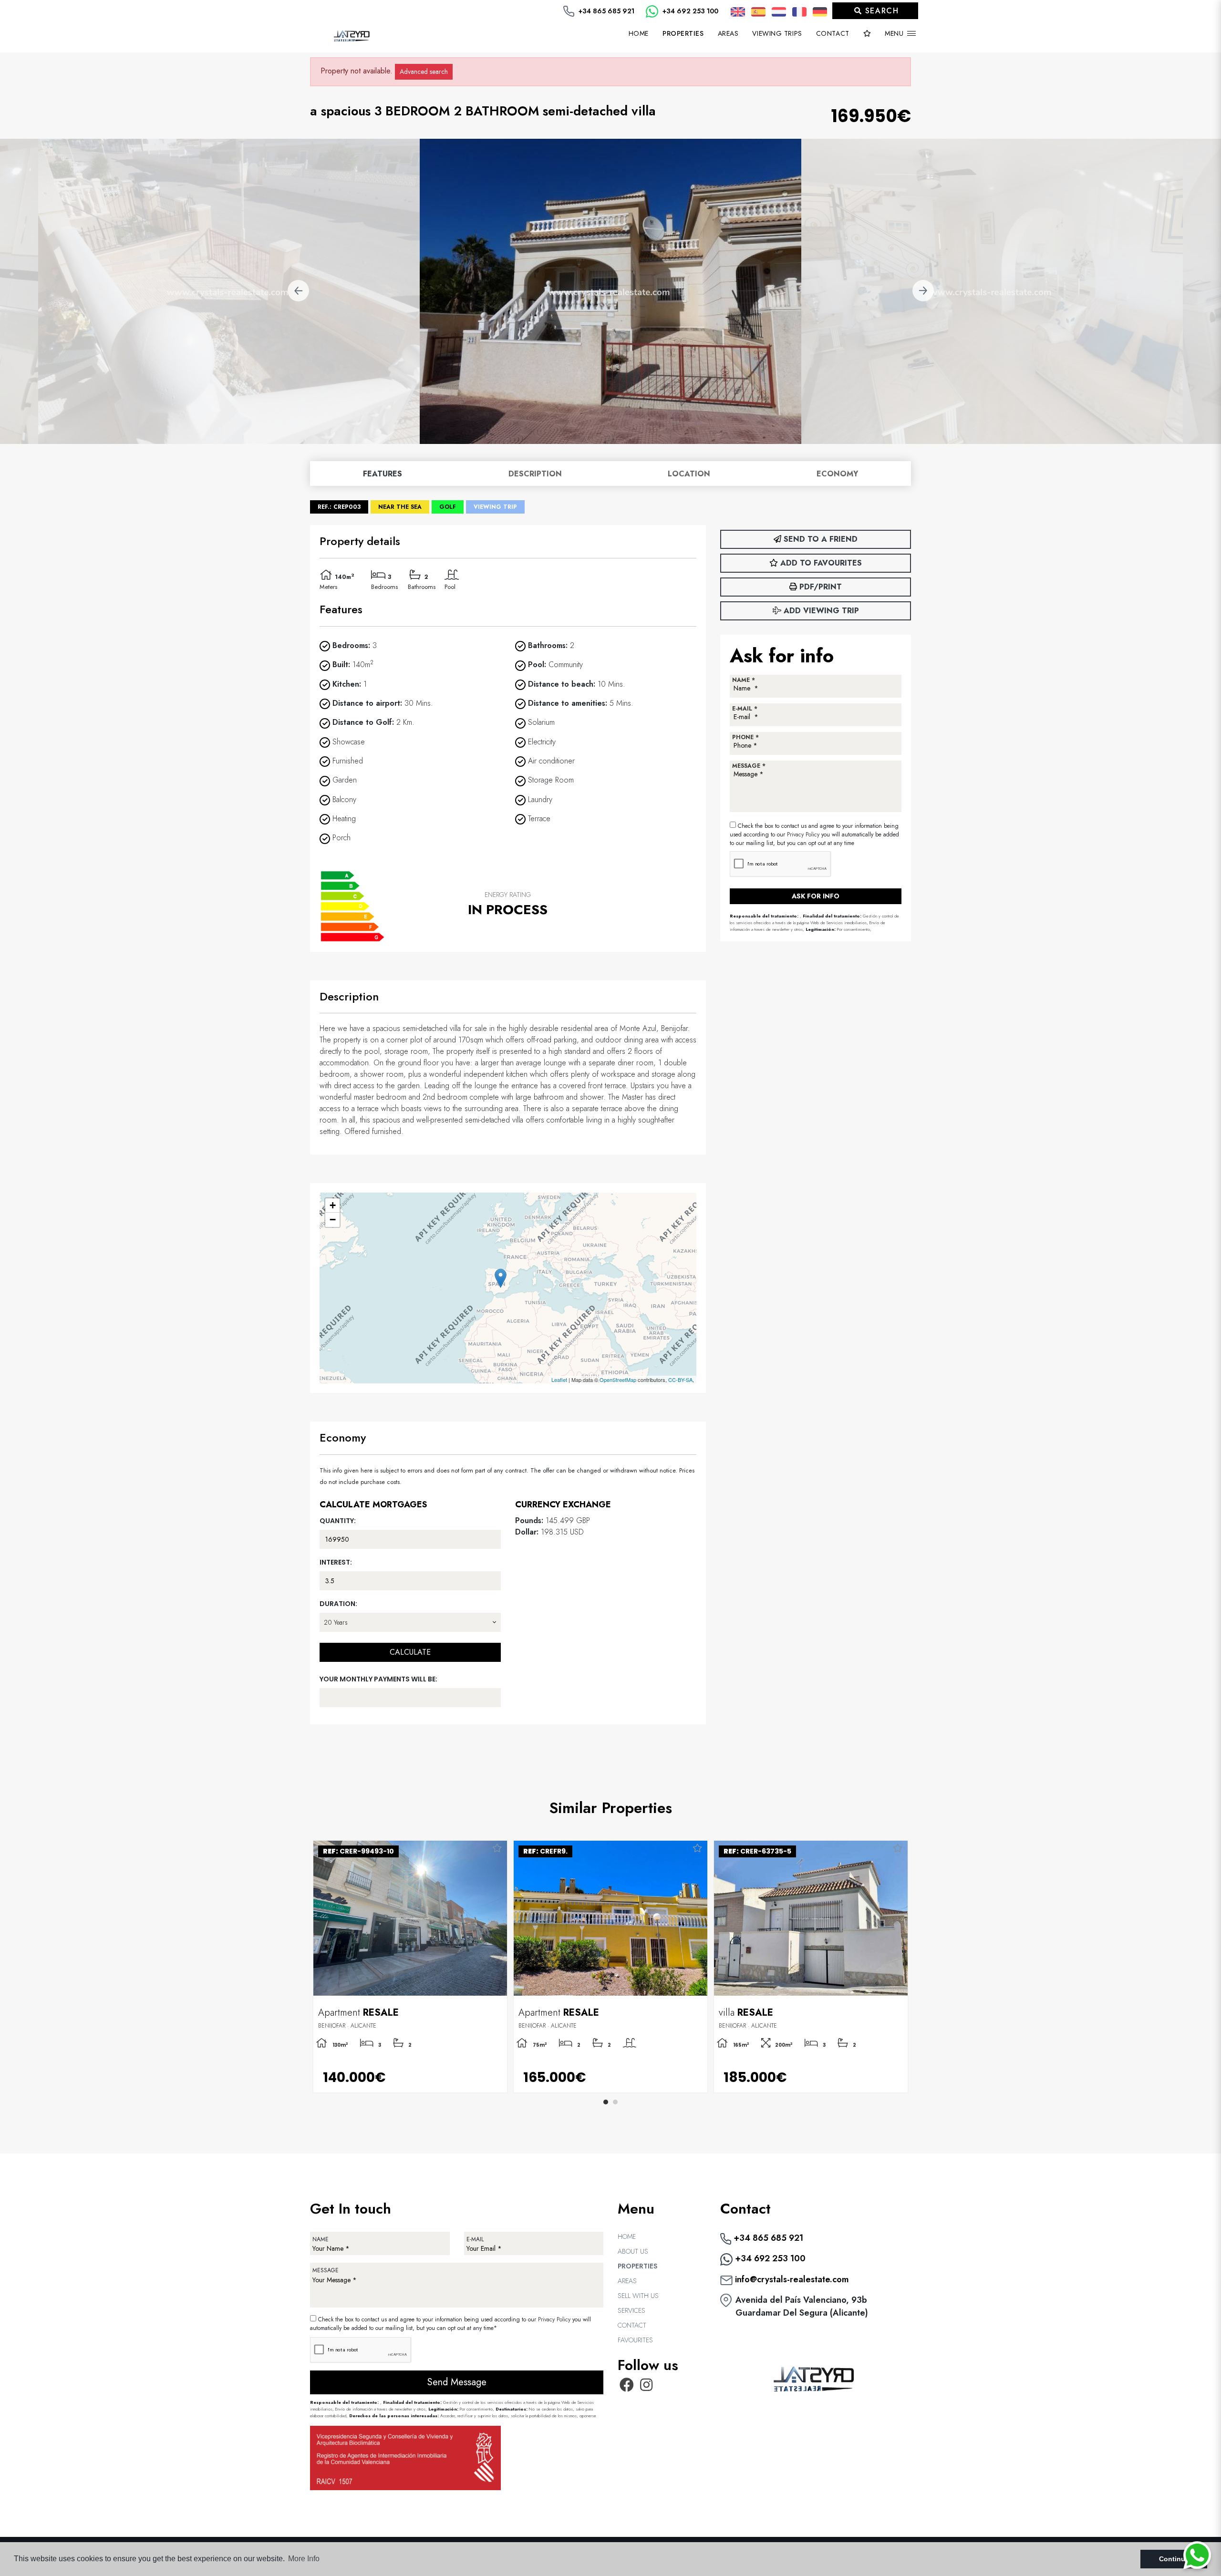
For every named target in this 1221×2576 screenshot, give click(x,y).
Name (321, 2239)
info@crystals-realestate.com (791, 2279)
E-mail (475, 2239)
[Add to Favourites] (497, 1849)
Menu (895, 33)
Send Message (457, 2382)
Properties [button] (683, 33)
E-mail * (745, 709)
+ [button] (333, 1205)
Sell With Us (638, 2296)
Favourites (635, 2340)
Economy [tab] (837, 474)
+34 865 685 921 (605, 11)
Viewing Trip (495, 507)
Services (631, 2310)
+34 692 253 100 (689, 11)
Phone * (745, 737)
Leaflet (559, 1380)
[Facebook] (627, 2388)
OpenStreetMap (618, 1380)
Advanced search (424, 72)
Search (880, 11)
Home (639, 33)
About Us (633, 2251)
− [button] (333, 1220)
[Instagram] (647, 2388)
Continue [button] (1174, 2559)
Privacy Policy (804, 835)
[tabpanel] (811, 1967)
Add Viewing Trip (820, 611)
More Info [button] (304, 2559)
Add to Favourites (820, 563)
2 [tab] (615, 2102)
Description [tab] (535, 474)
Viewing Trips (777, 33)
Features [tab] (383, 474)
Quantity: (338, 1521)
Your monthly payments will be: (378, 1679)
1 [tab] (606, 2102)
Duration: (338, 1604)
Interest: (336, 1562)
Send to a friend (819, 539)
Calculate (410, 1652)
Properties (637, 2266)
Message (326, 2270)
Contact (833, 33)
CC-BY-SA (680, 1380)
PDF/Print (819, 587)
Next (923, 291)
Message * (749, 766)
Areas (728, 33)
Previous (298, 291)
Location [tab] (689, 474)
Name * (744, 680)
